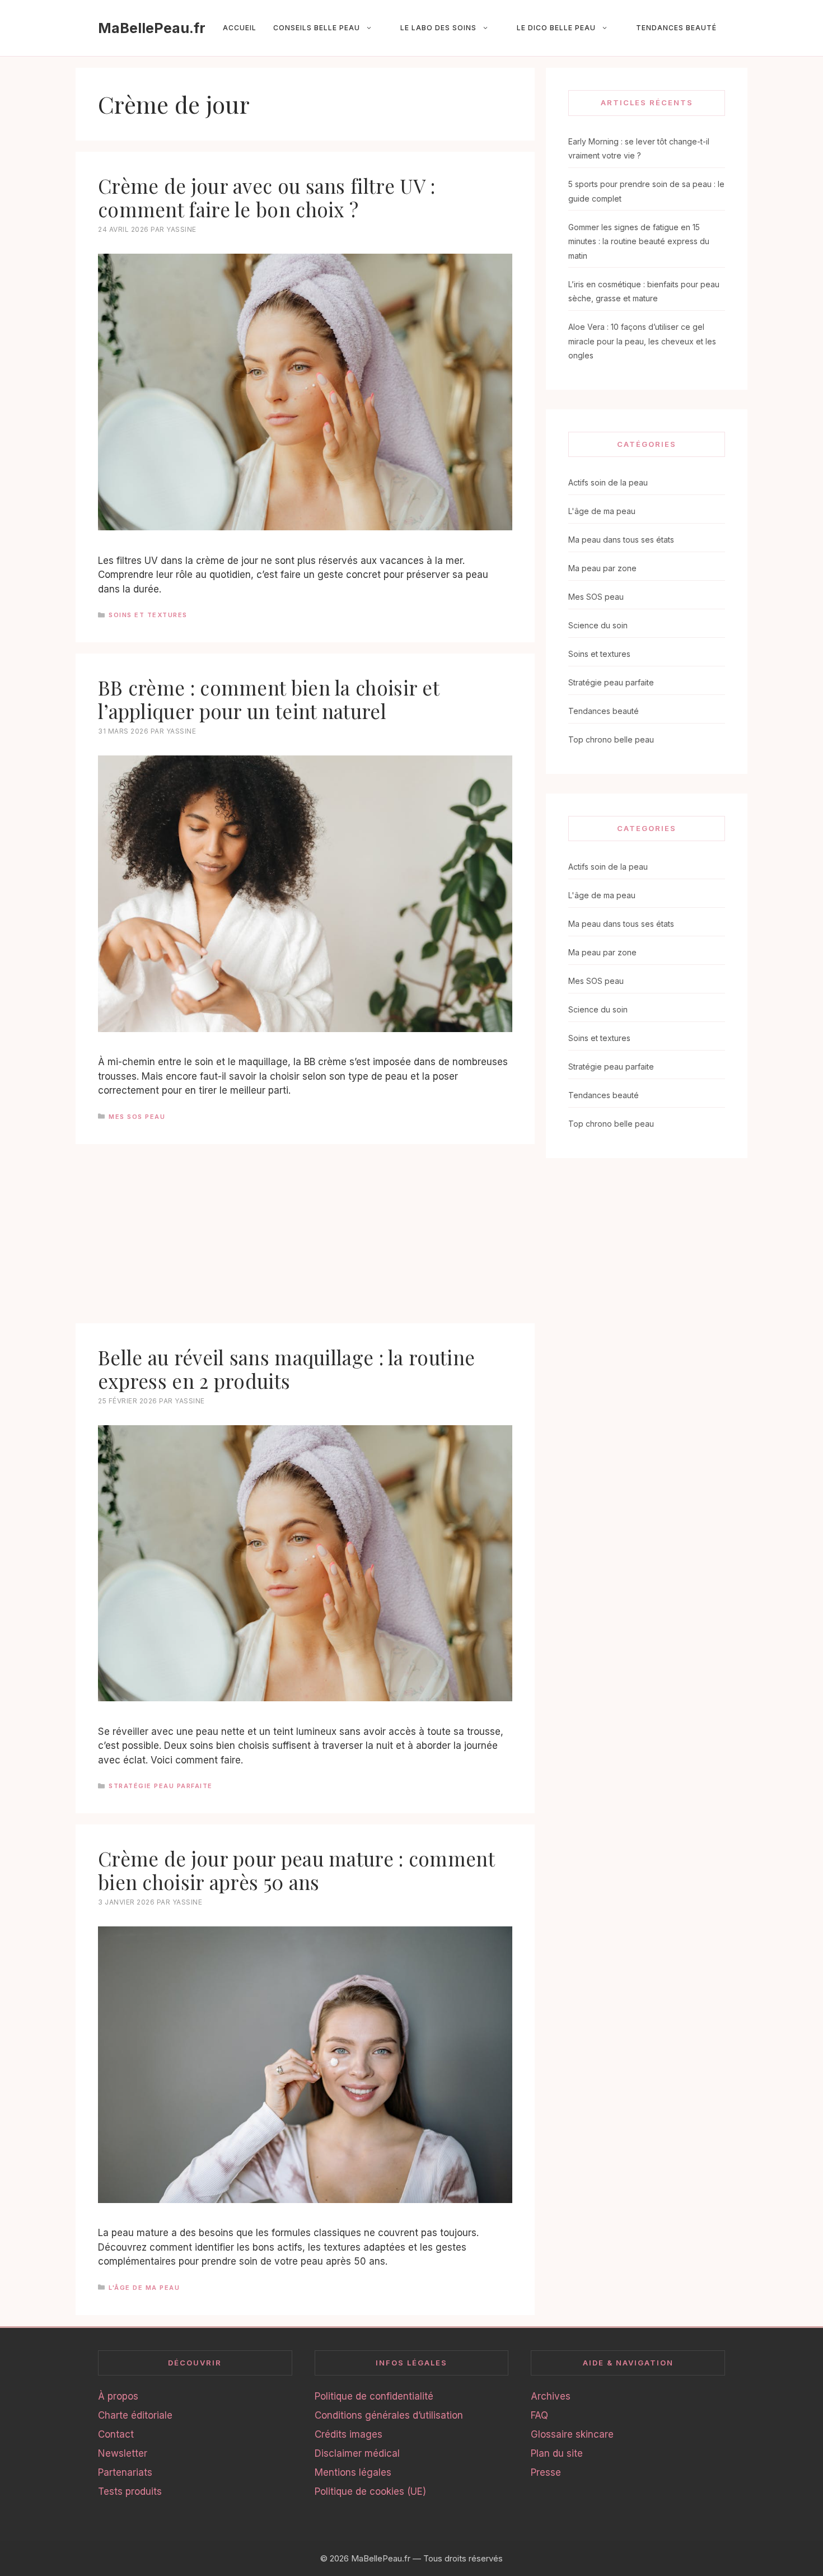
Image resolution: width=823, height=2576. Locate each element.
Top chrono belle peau (611, 739)
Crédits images (349, 2434)
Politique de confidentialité (374, 2396)
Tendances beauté (676, 28)
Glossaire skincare (572, 2434)
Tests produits (130, 2491)
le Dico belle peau (556, 28)
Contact (116, 2434)
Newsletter (123, 2453)
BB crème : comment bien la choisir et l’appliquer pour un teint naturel (268, 699)
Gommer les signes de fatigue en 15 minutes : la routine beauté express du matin (639, 241)
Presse (546, 2472)
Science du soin (598, 625)
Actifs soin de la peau (608, 482)
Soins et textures (148, 615)
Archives (551, 2396)
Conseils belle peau (317, 28)
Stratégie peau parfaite (161, 1786)
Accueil (240, 28)
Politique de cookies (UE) (370, 2491)
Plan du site (557, 2453)
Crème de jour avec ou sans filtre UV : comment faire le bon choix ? (266, 197)
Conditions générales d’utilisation (389, 2415)
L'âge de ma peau (144, 2288)
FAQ (539, 2415)
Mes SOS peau (137, 1117)
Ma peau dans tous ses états (621, 540)
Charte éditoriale (135, 2415)
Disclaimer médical (357, 2453)
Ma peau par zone (602, 568)
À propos (118, 2396)
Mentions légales (353, 2472)
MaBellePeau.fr (152, 28)
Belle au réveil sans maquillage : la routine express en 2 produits (286, 1369)
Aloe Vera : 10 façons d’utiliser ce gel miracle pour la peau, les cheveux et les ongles (642, 341)
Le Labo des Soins (438, 28)
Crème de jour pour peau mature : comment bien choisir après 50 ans (296, 1870)
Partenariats (125, 2472)
